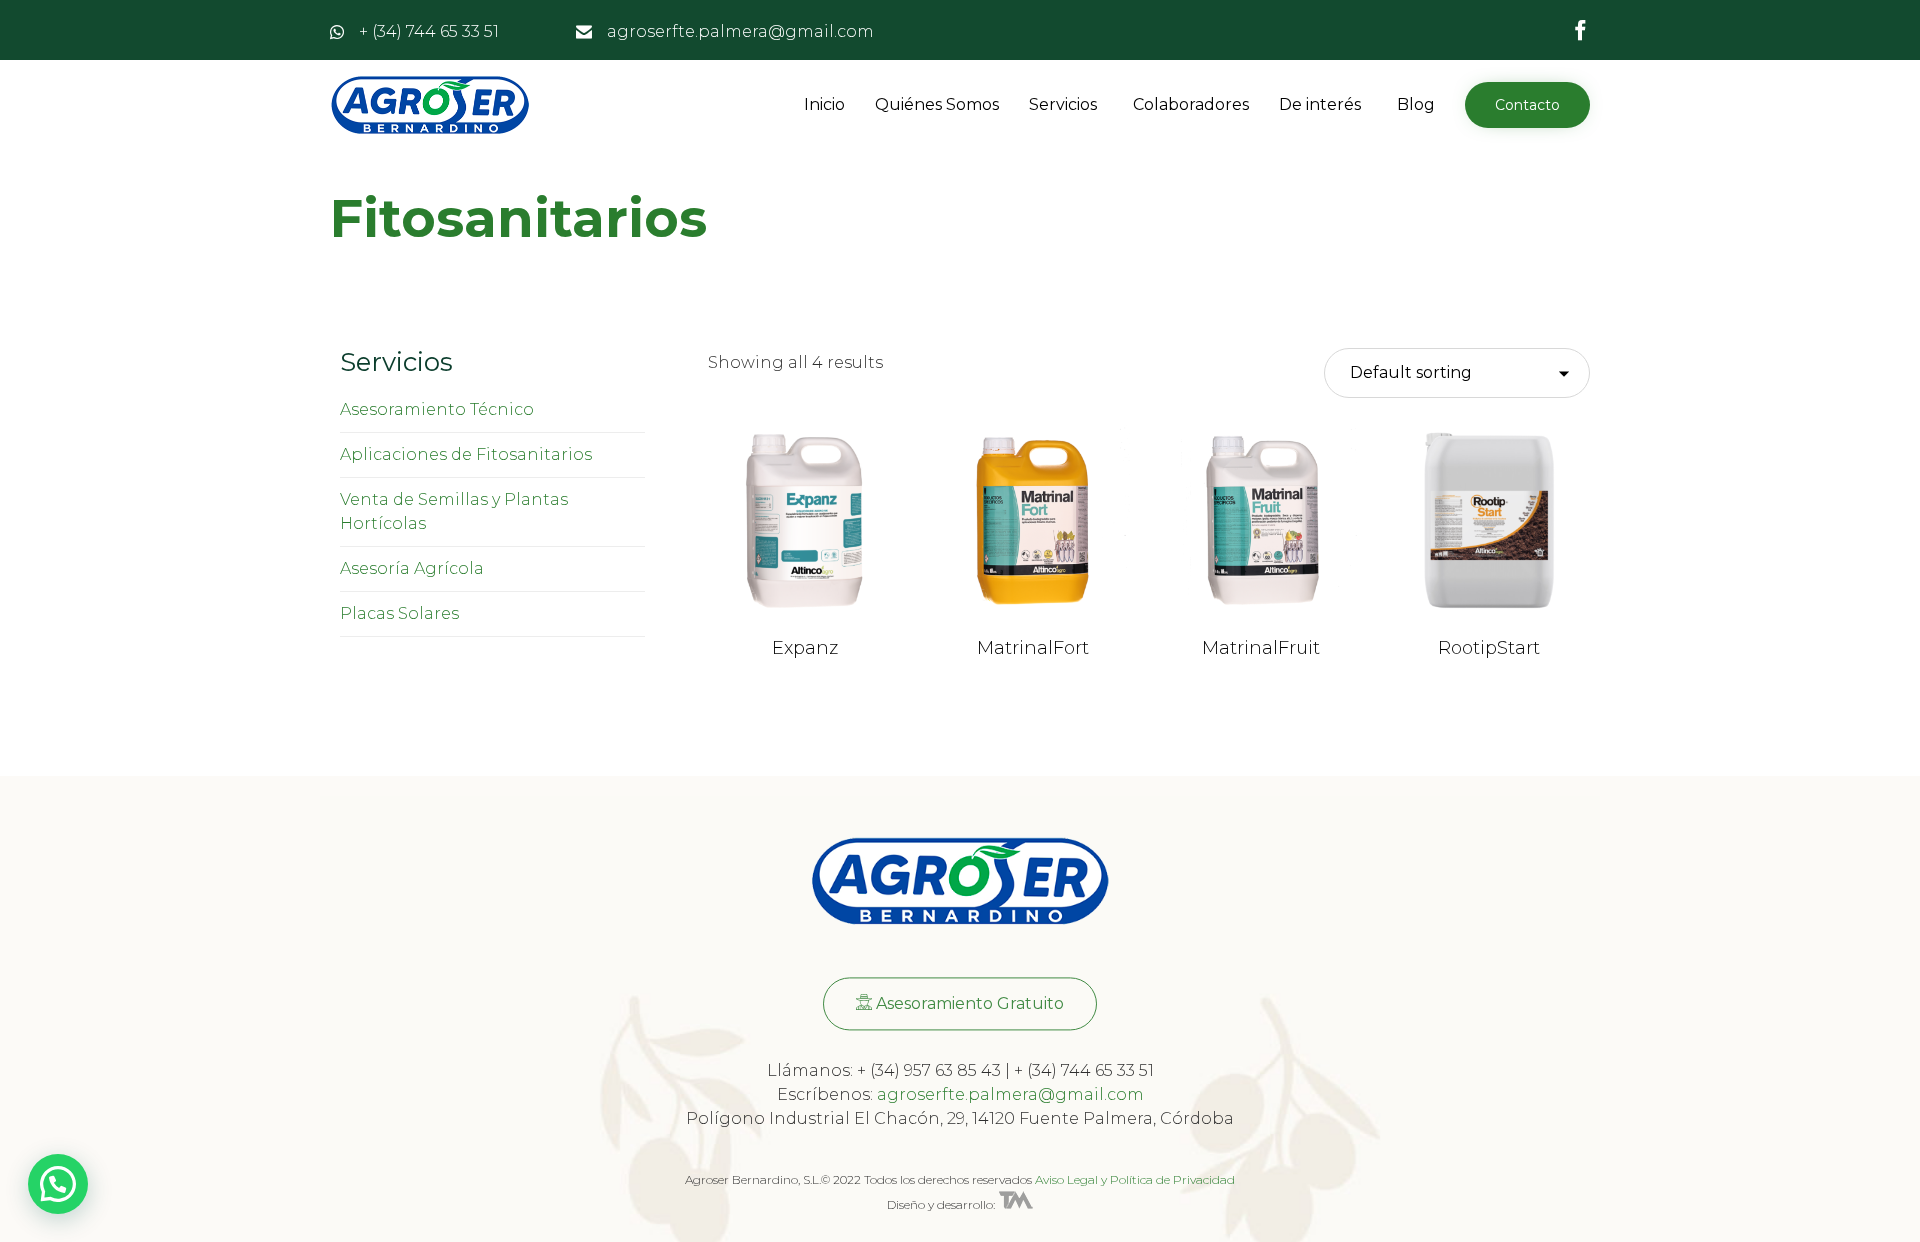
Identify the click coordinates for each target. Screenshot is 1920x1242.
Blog (1416, 104)
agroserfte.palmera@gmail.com (740, 31)
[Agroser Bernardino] (430, 105)
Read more (805, 615)
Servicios (1063, 104)
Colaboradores (1191, 104)
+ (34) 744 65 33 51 (429, 31)
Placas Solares (399, 613)
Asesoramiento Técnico (437, 409)
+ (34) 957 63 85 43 (929, 1070)
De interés (1320, 104)
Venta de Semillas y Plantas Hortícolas (454, 511)
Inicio (824, 104)
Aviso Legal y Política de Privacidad (1135, 1179)
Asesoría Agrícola (412, 568)
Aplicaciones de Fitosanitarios (466, 454)
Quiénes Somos (937, 104)
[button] (1527, 105)
